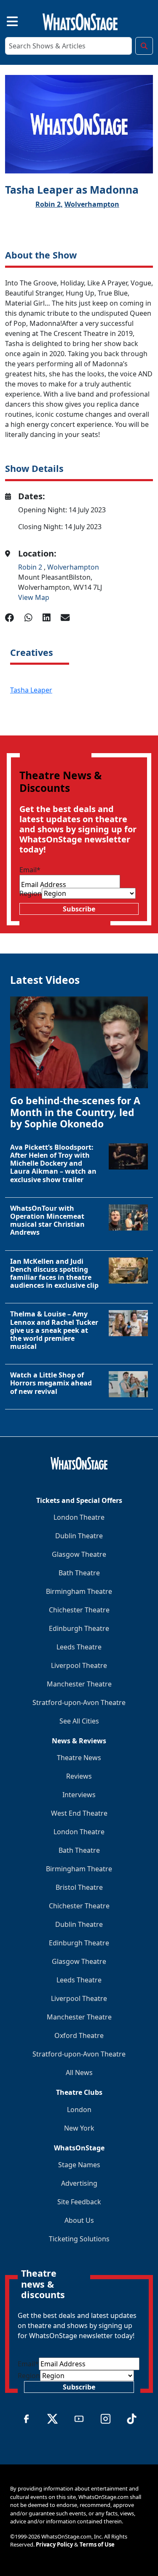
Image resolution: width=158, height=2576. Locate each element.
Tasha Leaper (31, 690)
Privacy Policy (54, 2544)
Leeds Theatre (79, 1647)
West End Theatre (79, 1813)
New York (79, 2128)
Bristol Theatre (79, 1887)
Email (30, 870)
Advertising (79, 2183)
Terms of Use (97, 2544)
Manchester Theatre (79, 1684)
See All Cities (79, 1721)
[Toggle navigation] (5, 20)
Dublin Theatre (79, 1536)
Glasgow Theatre (79, 1554)
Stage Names (79, 2165)
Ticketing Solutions (79, 2239)
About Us (79, 2220)
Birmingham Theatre (79, 1591)
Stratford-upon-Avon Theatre (79, 1702)
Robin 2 (31, 567)
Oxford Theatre (79, 2035)
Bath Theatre (79, 1573)
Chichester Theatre (79, 1610)
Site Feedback (79, 2202)
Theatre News (79, 1758)
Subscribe (79, 909)
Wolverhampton (92, 204)
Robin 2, (49, 204)
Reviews (79, 1776)
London (79, 2110)
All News (79, 2073)
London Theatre (79, 1517)
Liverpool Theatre (79, 1665)
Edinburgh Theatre (79, 1628)
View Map (34, 597)
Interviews (79, 1795)
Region (31, 893)
